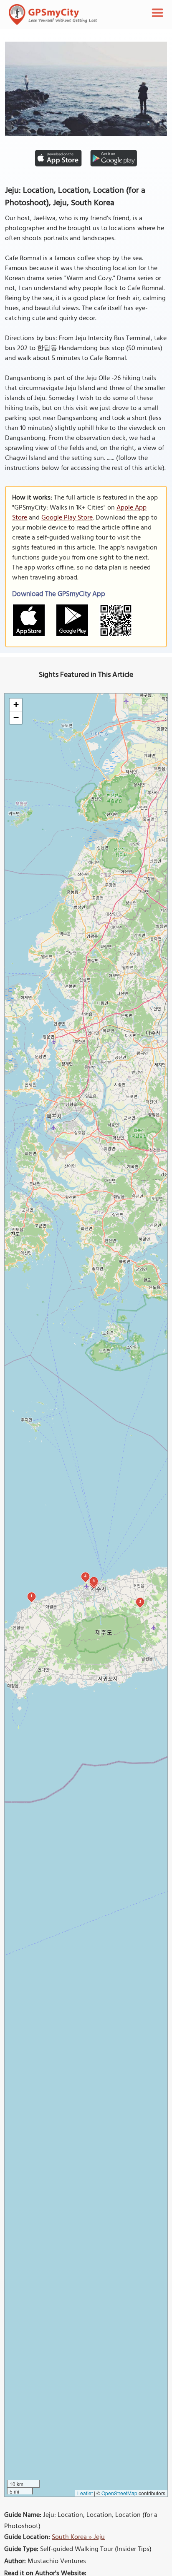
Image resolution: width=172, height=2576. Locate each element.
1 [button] (32, 1596)
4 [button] (85, 1576)
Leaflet (85, 2493)
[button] (16, 705)
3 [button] (140, 1601)
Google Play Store (67, 518)
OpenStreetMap (119, 2493)
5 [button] (94, 1580)
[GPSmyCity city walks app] (53, 15)
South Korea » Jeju (78, 2537)
